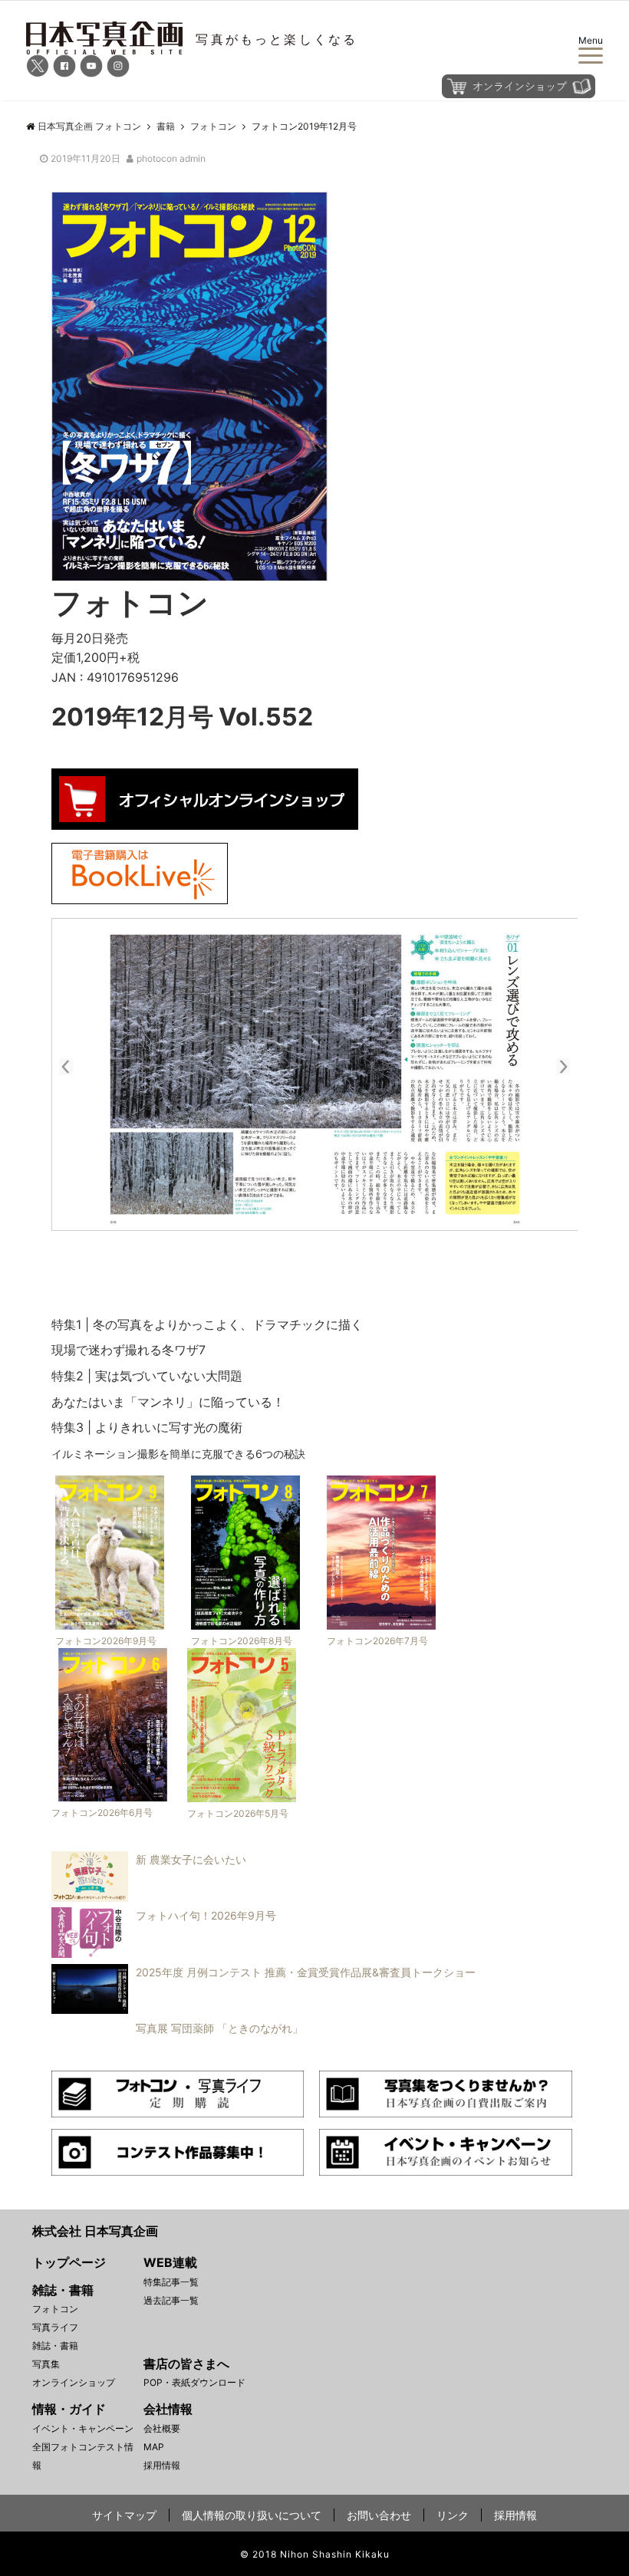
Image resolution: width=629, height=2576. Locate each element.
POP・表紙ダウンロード (194, 2382)
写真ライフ (55, 2327)
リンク (453, 2515)
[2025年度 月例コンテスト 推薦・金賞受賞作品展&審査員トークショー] (260, 2009)
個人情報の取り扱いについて (252, 2515)
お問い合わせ (379, 2515)
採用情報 (162, 2465)
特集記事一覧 (171, 2282)
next (555, 1064)
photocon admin (171, 158)
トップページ (69, 2262)
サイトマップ (124, 2515)
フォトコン (55, 2309)
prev (74, 1064)
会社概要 (162, 2428)
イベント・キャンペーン (83, 2428)
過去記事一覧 (171, 2300)
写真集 (46, 2364)
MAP (154, 2447)
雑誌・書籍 (55, 2346)
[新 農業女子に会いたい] (145, 1897)
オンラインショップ (74, 2382)
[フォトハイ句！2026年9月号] (160, 1953)
